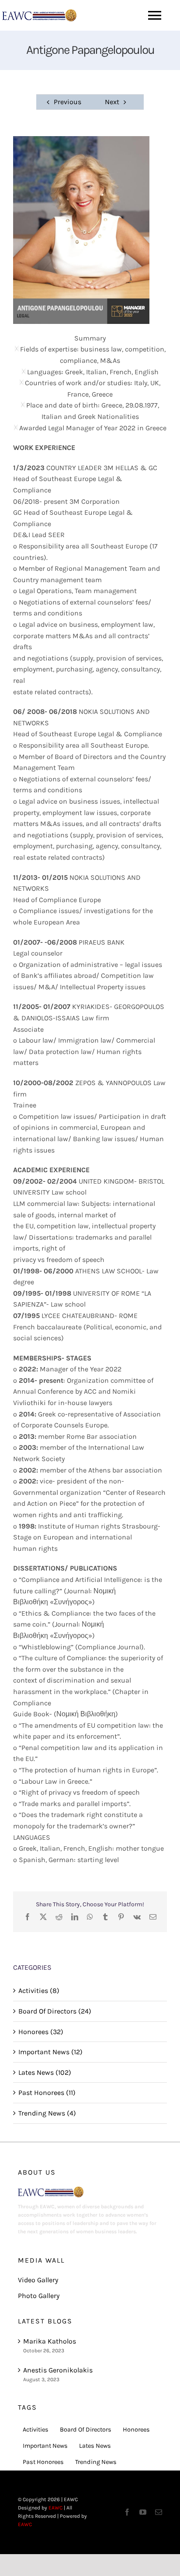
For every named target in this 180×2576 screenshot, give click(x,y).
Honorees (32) (41, 2032)
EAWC (55, 2508)
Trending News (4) (47, 2113)
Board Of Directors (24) (55, 2011)
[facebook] (127, 2512)
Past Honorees (43, 2462)
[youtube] (143, 2512)
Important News (45, 2446)
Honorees (136, 2430)
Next (112, 102)
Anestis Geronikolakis (58, 2370)
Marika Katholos (50, 2341)
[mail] (159, 2512)
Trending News (96, 2462)
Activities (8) (39, 1991)
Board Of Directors (86, 2430)
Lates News (95, 2446)
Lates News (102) (45, 2072)
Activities (36, 2430)
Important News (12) (50, 2052)
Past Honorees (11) (47, 2093)
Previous (67, 102)
